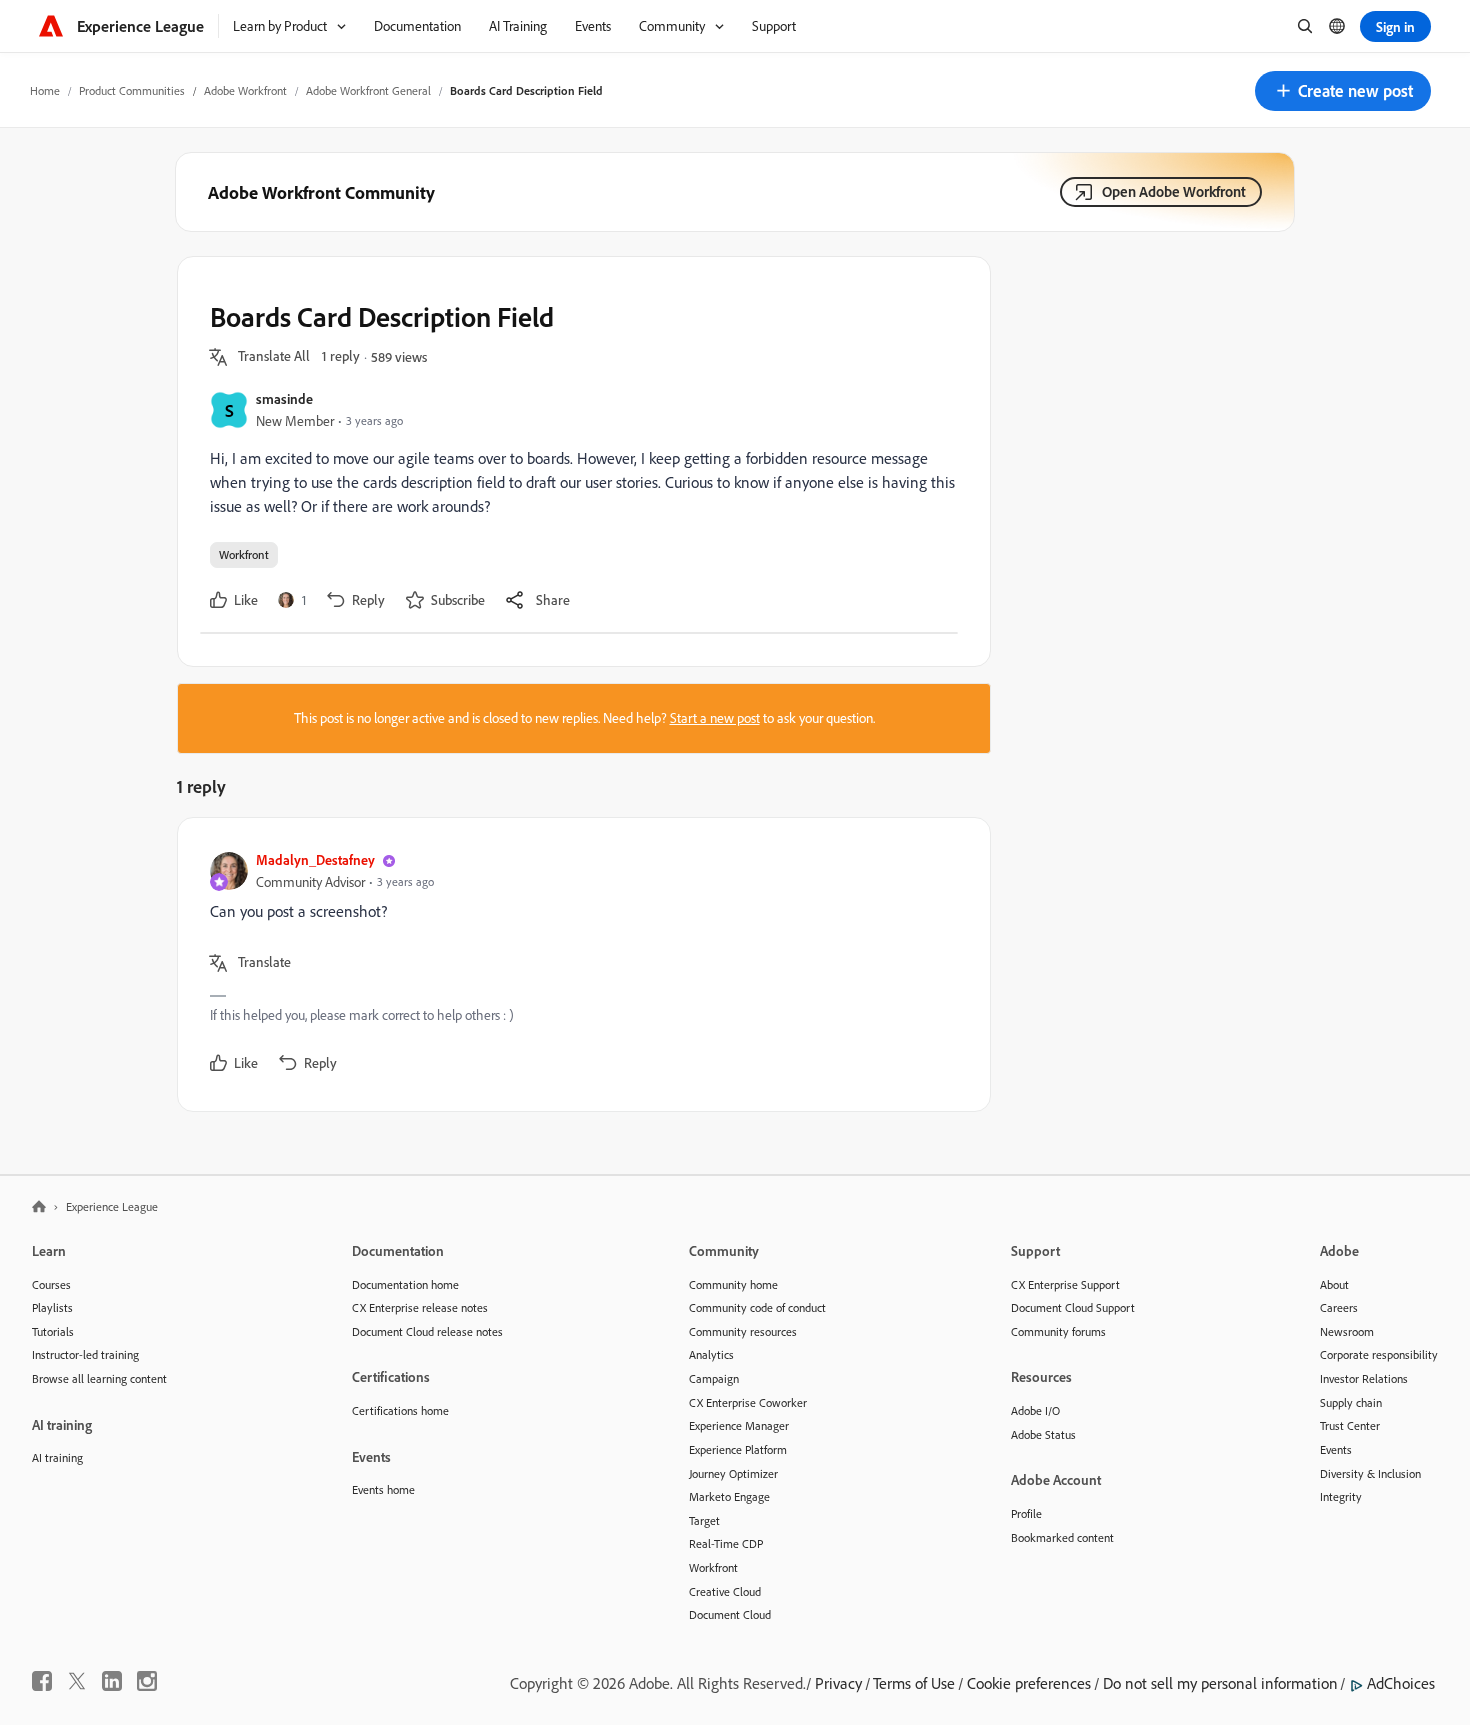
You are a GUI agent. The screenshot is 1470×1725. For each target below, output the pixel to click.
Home (45, 90)
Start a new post (715, 718)
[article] (579, 964)
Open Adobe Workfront (1174, 191)
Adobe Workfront (245, 90)
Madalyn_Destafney (315, 859)
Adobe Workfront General (368, 90)
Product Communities (132, 90)
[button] (1343, 91)
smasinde (284, 398)
